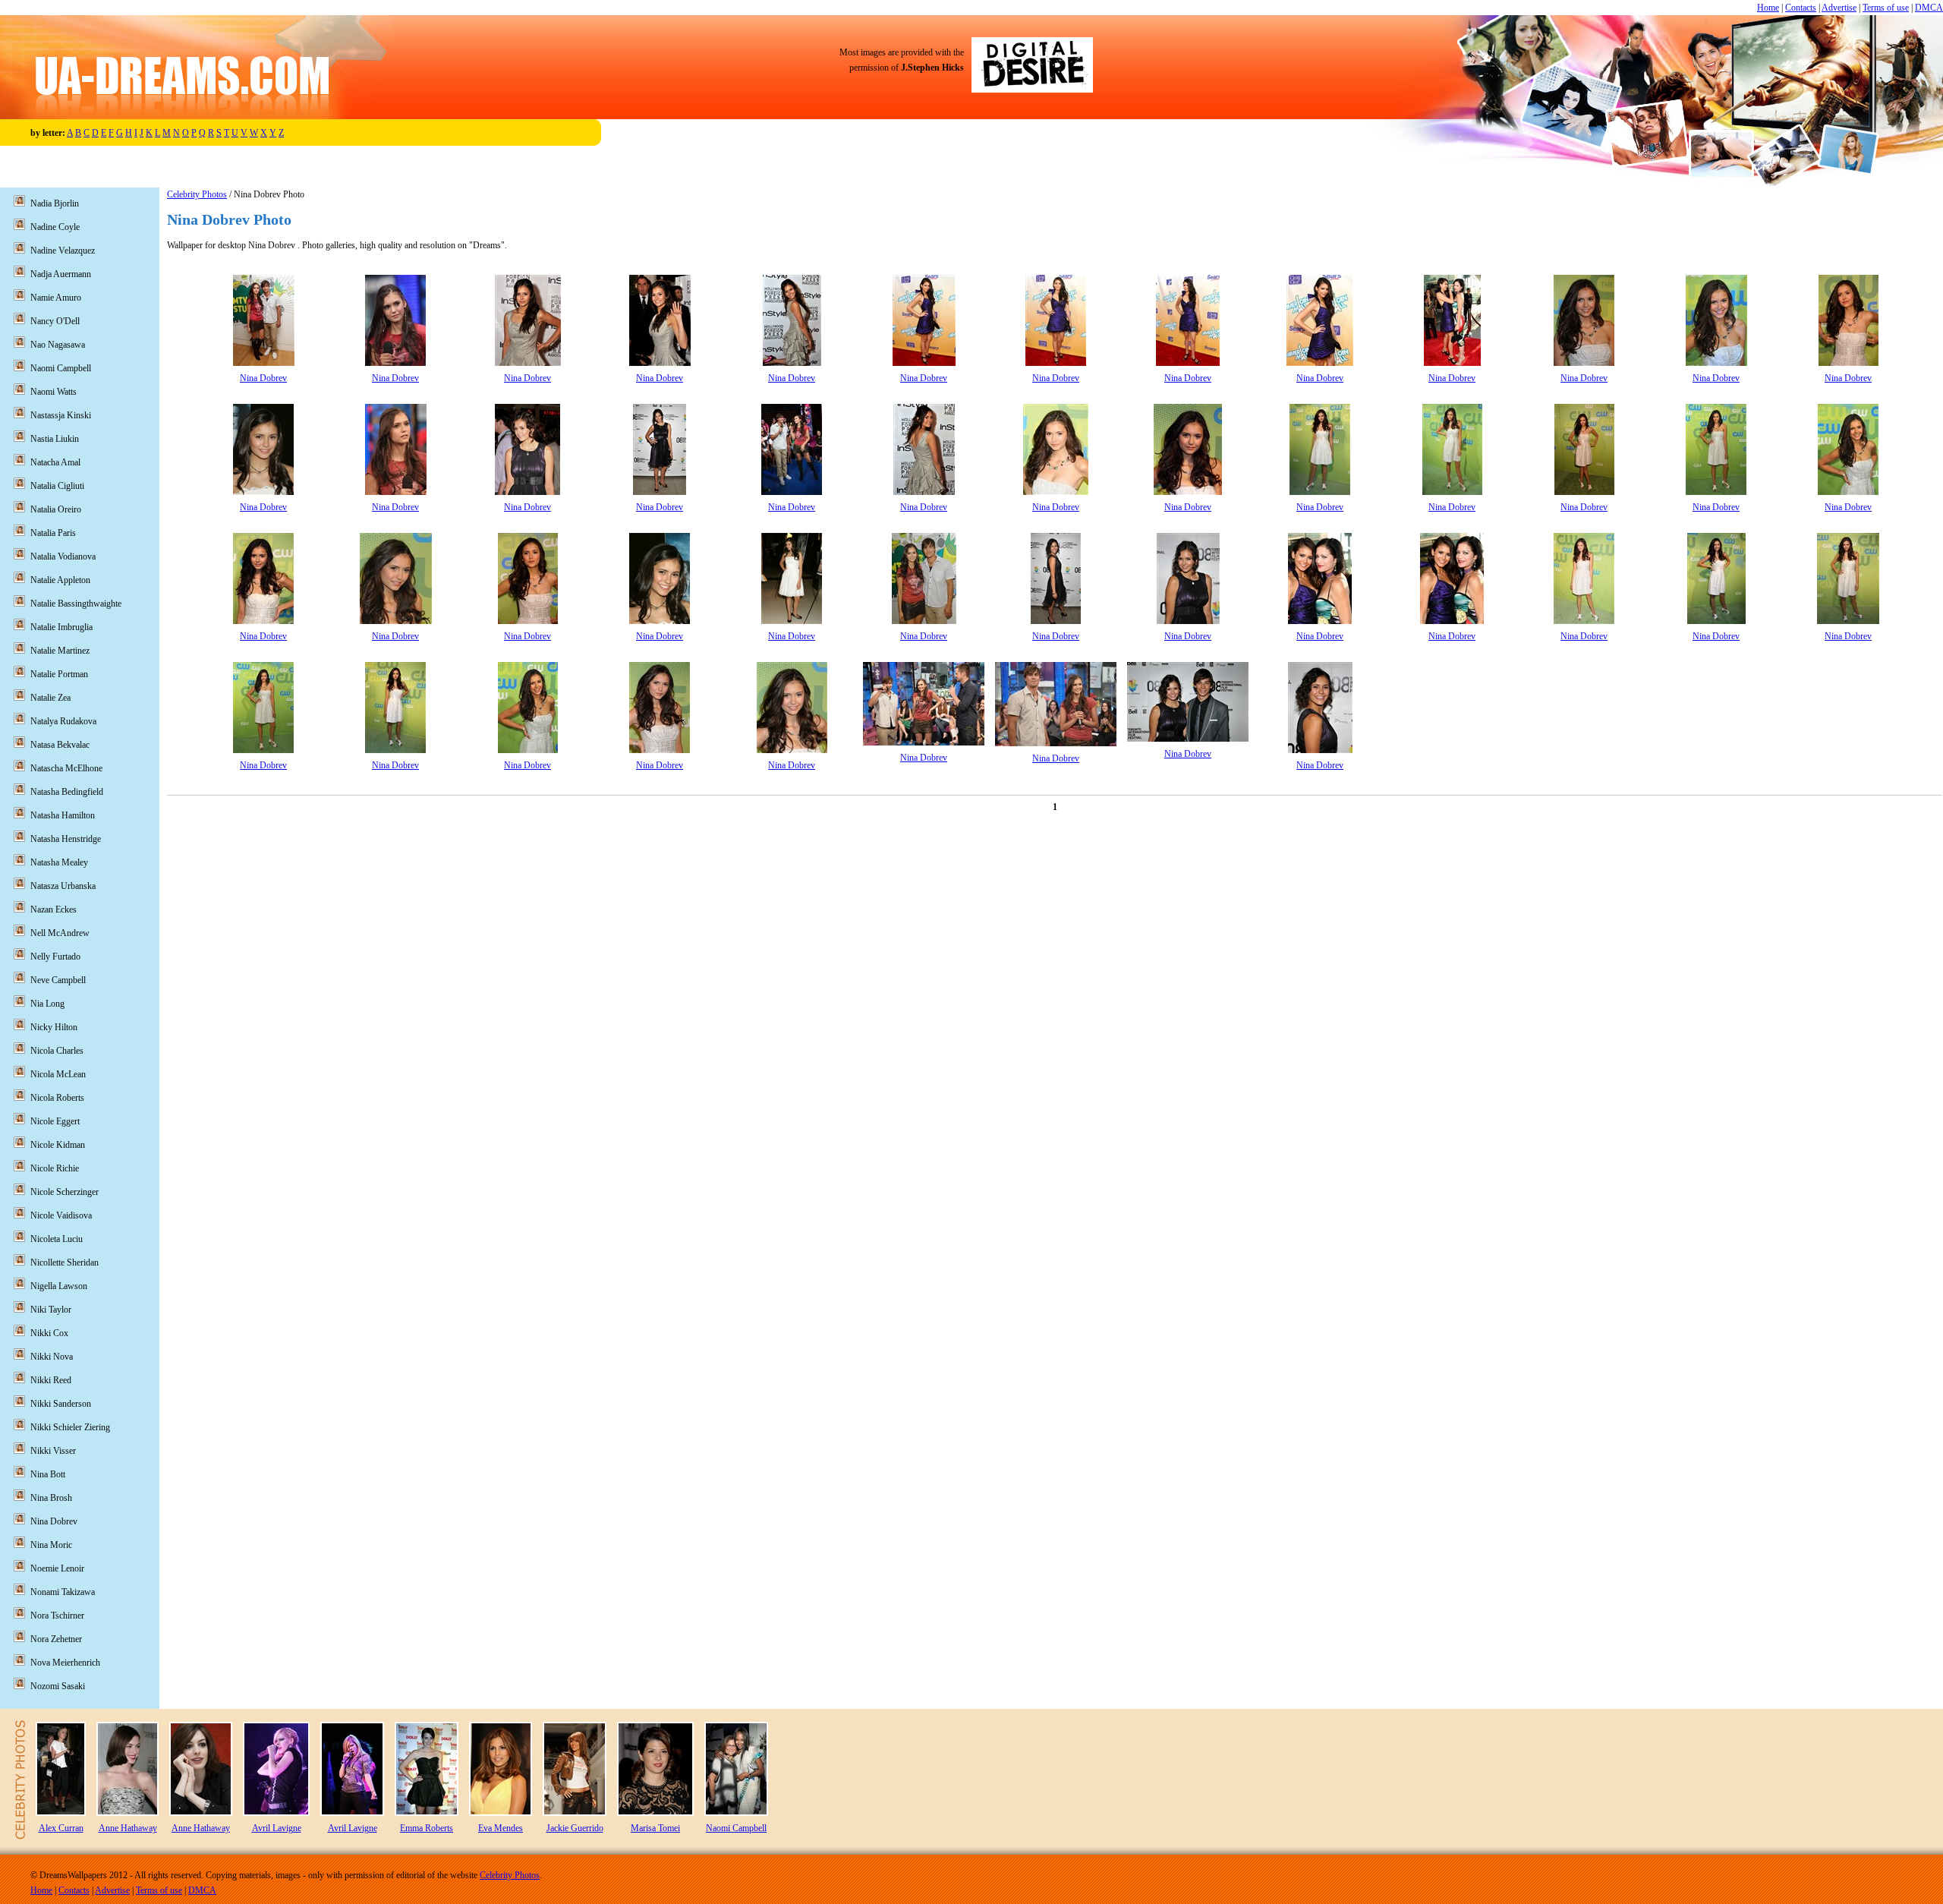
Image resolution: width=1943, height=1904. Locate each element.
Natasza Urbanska (63, 886)
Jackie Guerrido (575, 1828)
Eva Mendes (501, 1828)
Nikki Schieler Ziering (70, 1427)
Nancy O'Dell (55, 321)
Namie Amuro (56, 298)
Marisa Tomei (655, 1828)
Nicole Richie (55, 1168)
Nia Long (47, 1004)
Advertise (1839, 8)
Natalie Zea (50, 698)
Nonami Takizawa (63, 1592)
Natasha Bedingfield (67, 792)
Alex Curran (61, 1828)
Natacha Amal (55, 462)
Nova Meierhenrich (65, 1663)
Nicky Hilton (54, 1027)
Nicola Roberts (57, 1098)
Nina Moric (51, 1545)
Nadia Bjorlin (55, 203)
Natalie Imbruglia (61, 627)
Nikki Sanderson (61, 1404)
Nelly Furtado (55, 957)
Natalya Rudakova (63, 721)
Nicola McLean (58, 1074)
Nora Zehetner (56, 1639)
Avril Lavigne (277, 1828)
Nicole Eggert (55, 1121)
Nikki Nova (52, 1357)
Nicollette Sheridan (65, 1263)
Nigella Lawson (59, 1286)
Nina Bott (48, 1474)
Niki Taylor (51, 1310)
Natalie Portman (59, 674)
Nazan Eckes (54, 909)
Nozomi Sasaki (58, 1686)
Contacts (1801, 8)
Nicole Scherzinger (65, 1192)
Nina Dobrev (263, 378)
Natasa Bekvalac (60, 745)
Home (1768, 8)
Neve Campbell (58, 980)
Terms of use (1886, 8)
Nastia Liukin (55, 439)
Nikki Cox (49, 1333)
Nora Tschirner (57, 1616)
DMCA (1929, 8)
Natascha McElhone (66, 768)
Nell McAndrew (60, 933)
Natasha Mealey (59, 862)
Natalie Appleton (60, 580)
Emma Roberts (427, 1828)
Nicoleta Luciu (57, 1239)
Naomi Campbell (61, 368)
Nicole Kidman (58, 1145)
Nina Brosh (51, 1498)
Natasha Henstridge (66, 839)
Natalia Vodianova (63, 556)
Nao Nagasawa (58, 345)
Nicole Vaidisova (61, 1215)
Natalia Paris (53, 533)
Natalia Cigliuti (57, 486)
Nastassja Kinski (61, 415)
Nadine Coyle (55, 227)
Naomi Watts (54, 392)
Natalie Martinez (60, 651)
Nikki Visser (53, 1451)
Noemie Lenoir (57, 1568)
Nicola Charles (57, 1051)
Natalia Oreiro (56, 509)
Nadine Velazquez (63, 251)
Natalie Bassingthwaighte (76, 604)
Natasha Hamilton (63, 815)
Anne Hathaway (128, 1828)
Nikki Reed (51, 1380)
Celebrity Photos (197, 194)
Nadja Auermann (61, 274)
